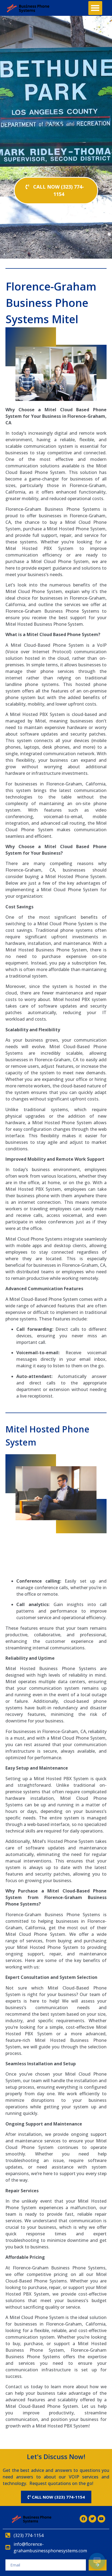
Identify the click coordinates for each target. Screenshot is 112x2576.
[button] (95, 8)
